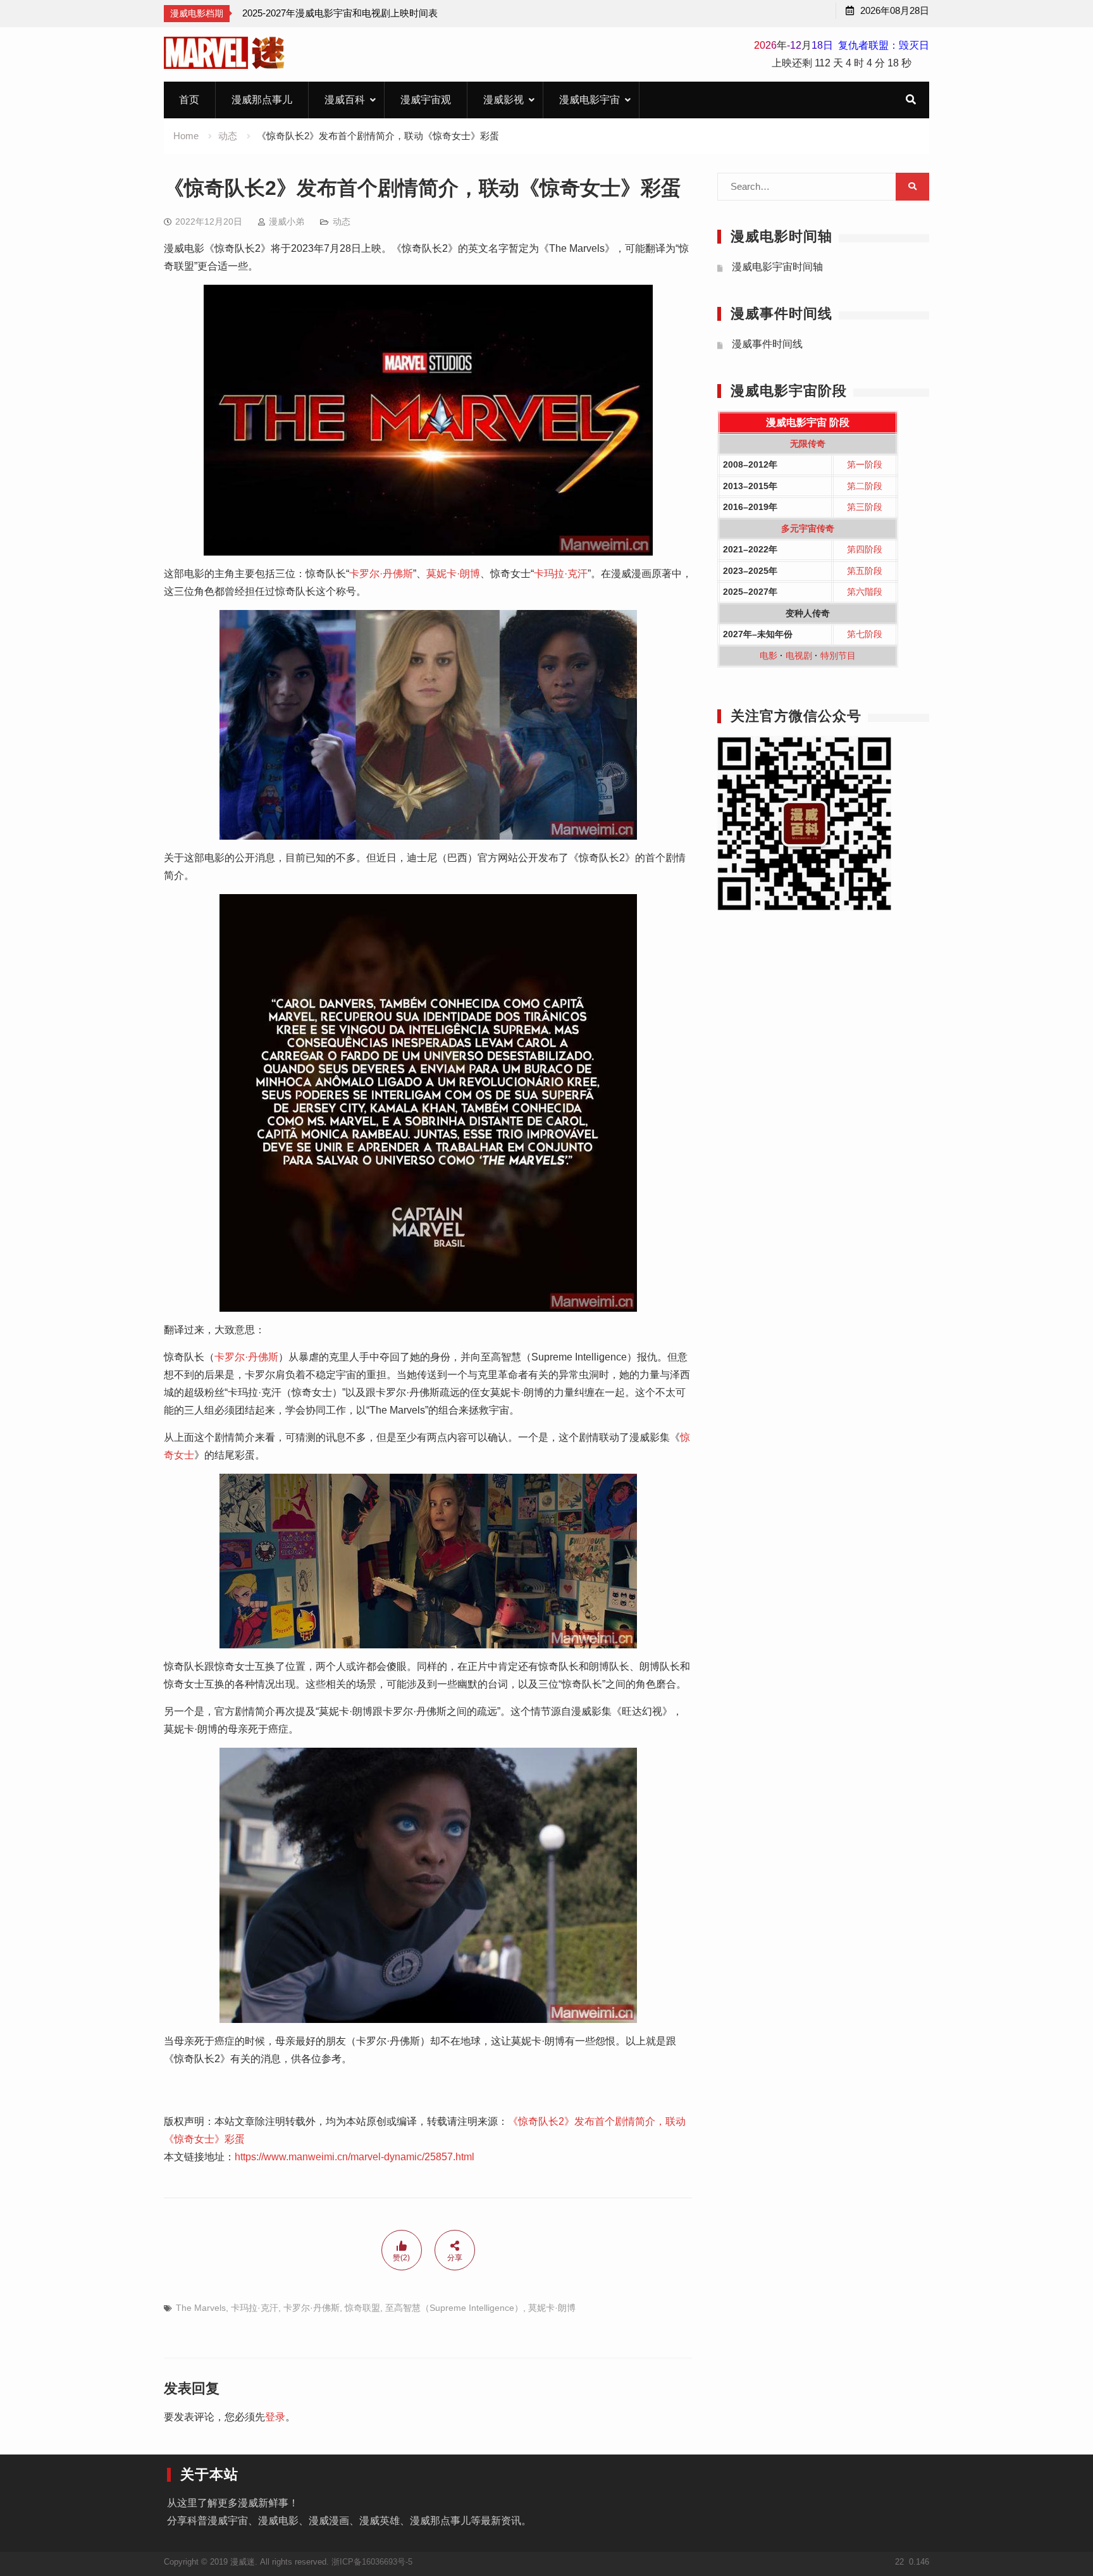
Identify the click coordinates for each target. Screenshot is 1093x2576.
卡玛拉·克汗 (561, 574)
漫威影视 (503, 100)
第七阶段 (865, 634)
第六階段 (865, 592)
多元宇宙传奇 (808, 528)
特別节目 (838, 656)
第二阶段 (865, 486)
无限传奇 (808, 444)
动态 (342, 221)
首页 (189, 100)
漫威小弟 (287, 221)
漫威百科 (345, 100)
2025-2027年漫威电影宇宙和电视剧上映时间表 (340, 13)
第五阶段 (865, 571)
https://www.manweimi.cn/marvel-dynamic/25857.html (355, 2157)
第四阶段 (865, 549)
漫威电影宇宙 (590, 100)
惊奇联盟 (362, 2308)
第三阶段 (865, 507)
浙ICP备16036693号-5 (372, 2562)
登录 (275, 2417)
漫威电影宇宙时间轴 (777, 267)
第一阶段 (865, 464)
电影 (769, 656)
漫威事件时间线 (767, 344)
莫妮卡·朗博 (453, 574)
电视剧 (799, 656)
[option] (340, 13)
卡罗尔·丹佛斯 (381, 574)
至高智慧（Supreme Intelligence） (454, 2308)
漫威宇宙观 (426, 100)
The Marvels (201, 2308)
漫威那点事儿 (262, 100)
